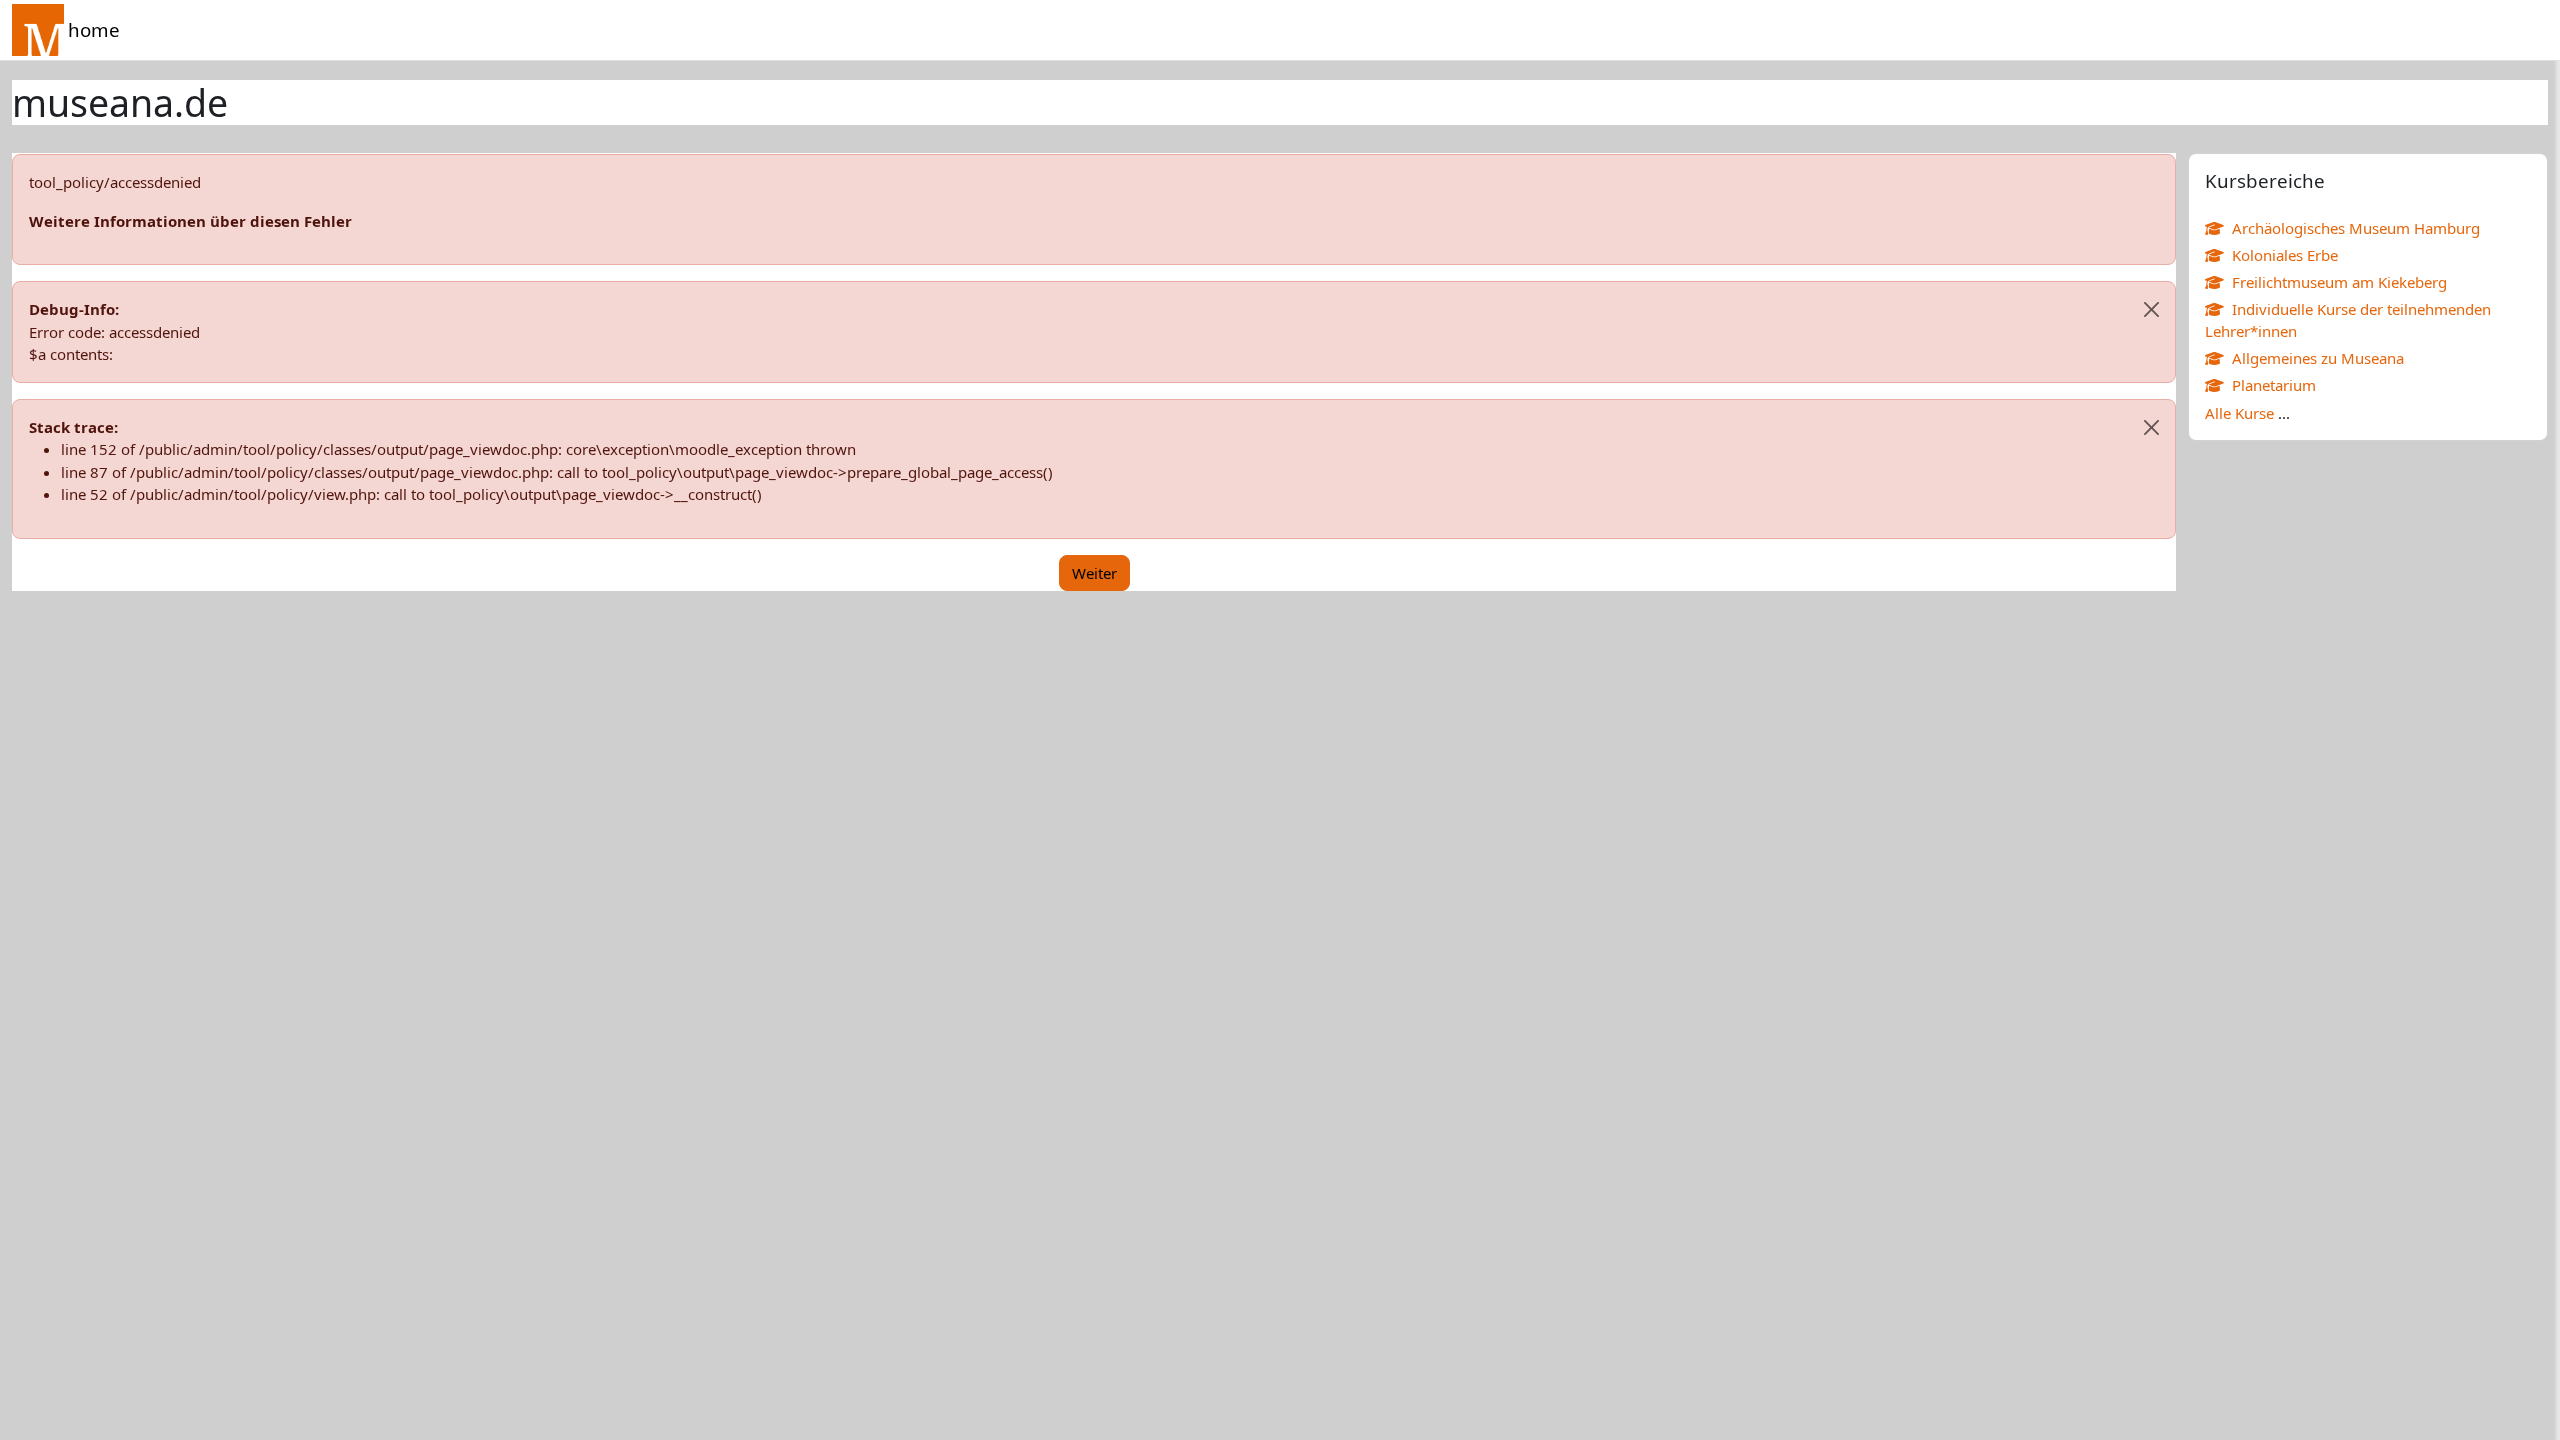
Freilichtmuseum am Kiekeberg (2339, 282)
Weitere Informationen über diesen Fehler (190, 221)
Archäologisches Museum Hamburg (2356, 228)
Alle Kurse (2239, 413)
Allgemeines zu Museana (2318, 358)
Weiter (1094, 573)
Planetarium (2274, 385)
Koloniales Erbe (2285, 255)
